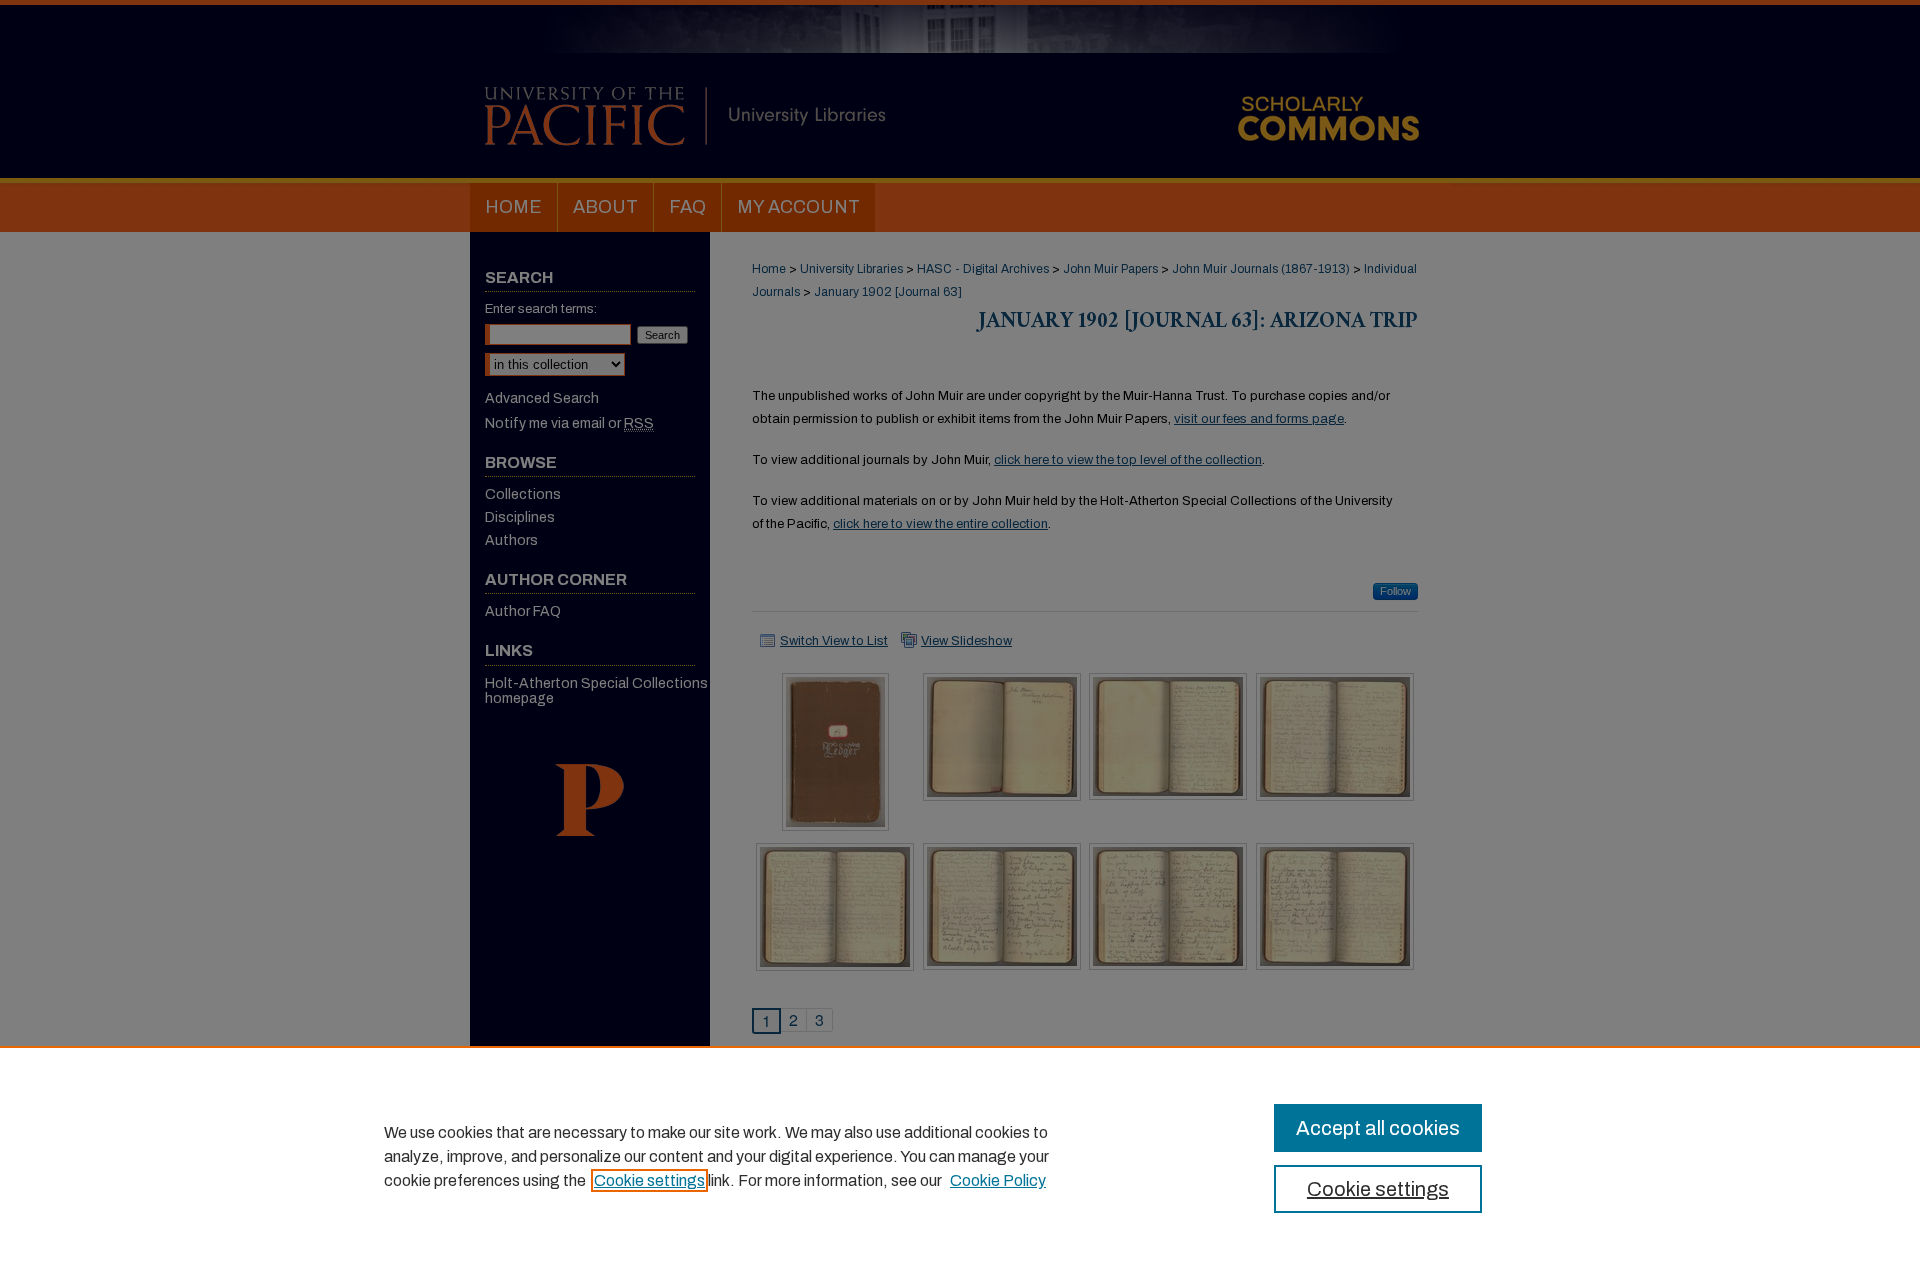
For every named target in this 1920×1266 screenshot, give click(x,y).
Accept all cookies (1378, 1128)
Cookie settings (649, 1180)
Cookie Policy (998, 1180)
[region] (960, 1156)
